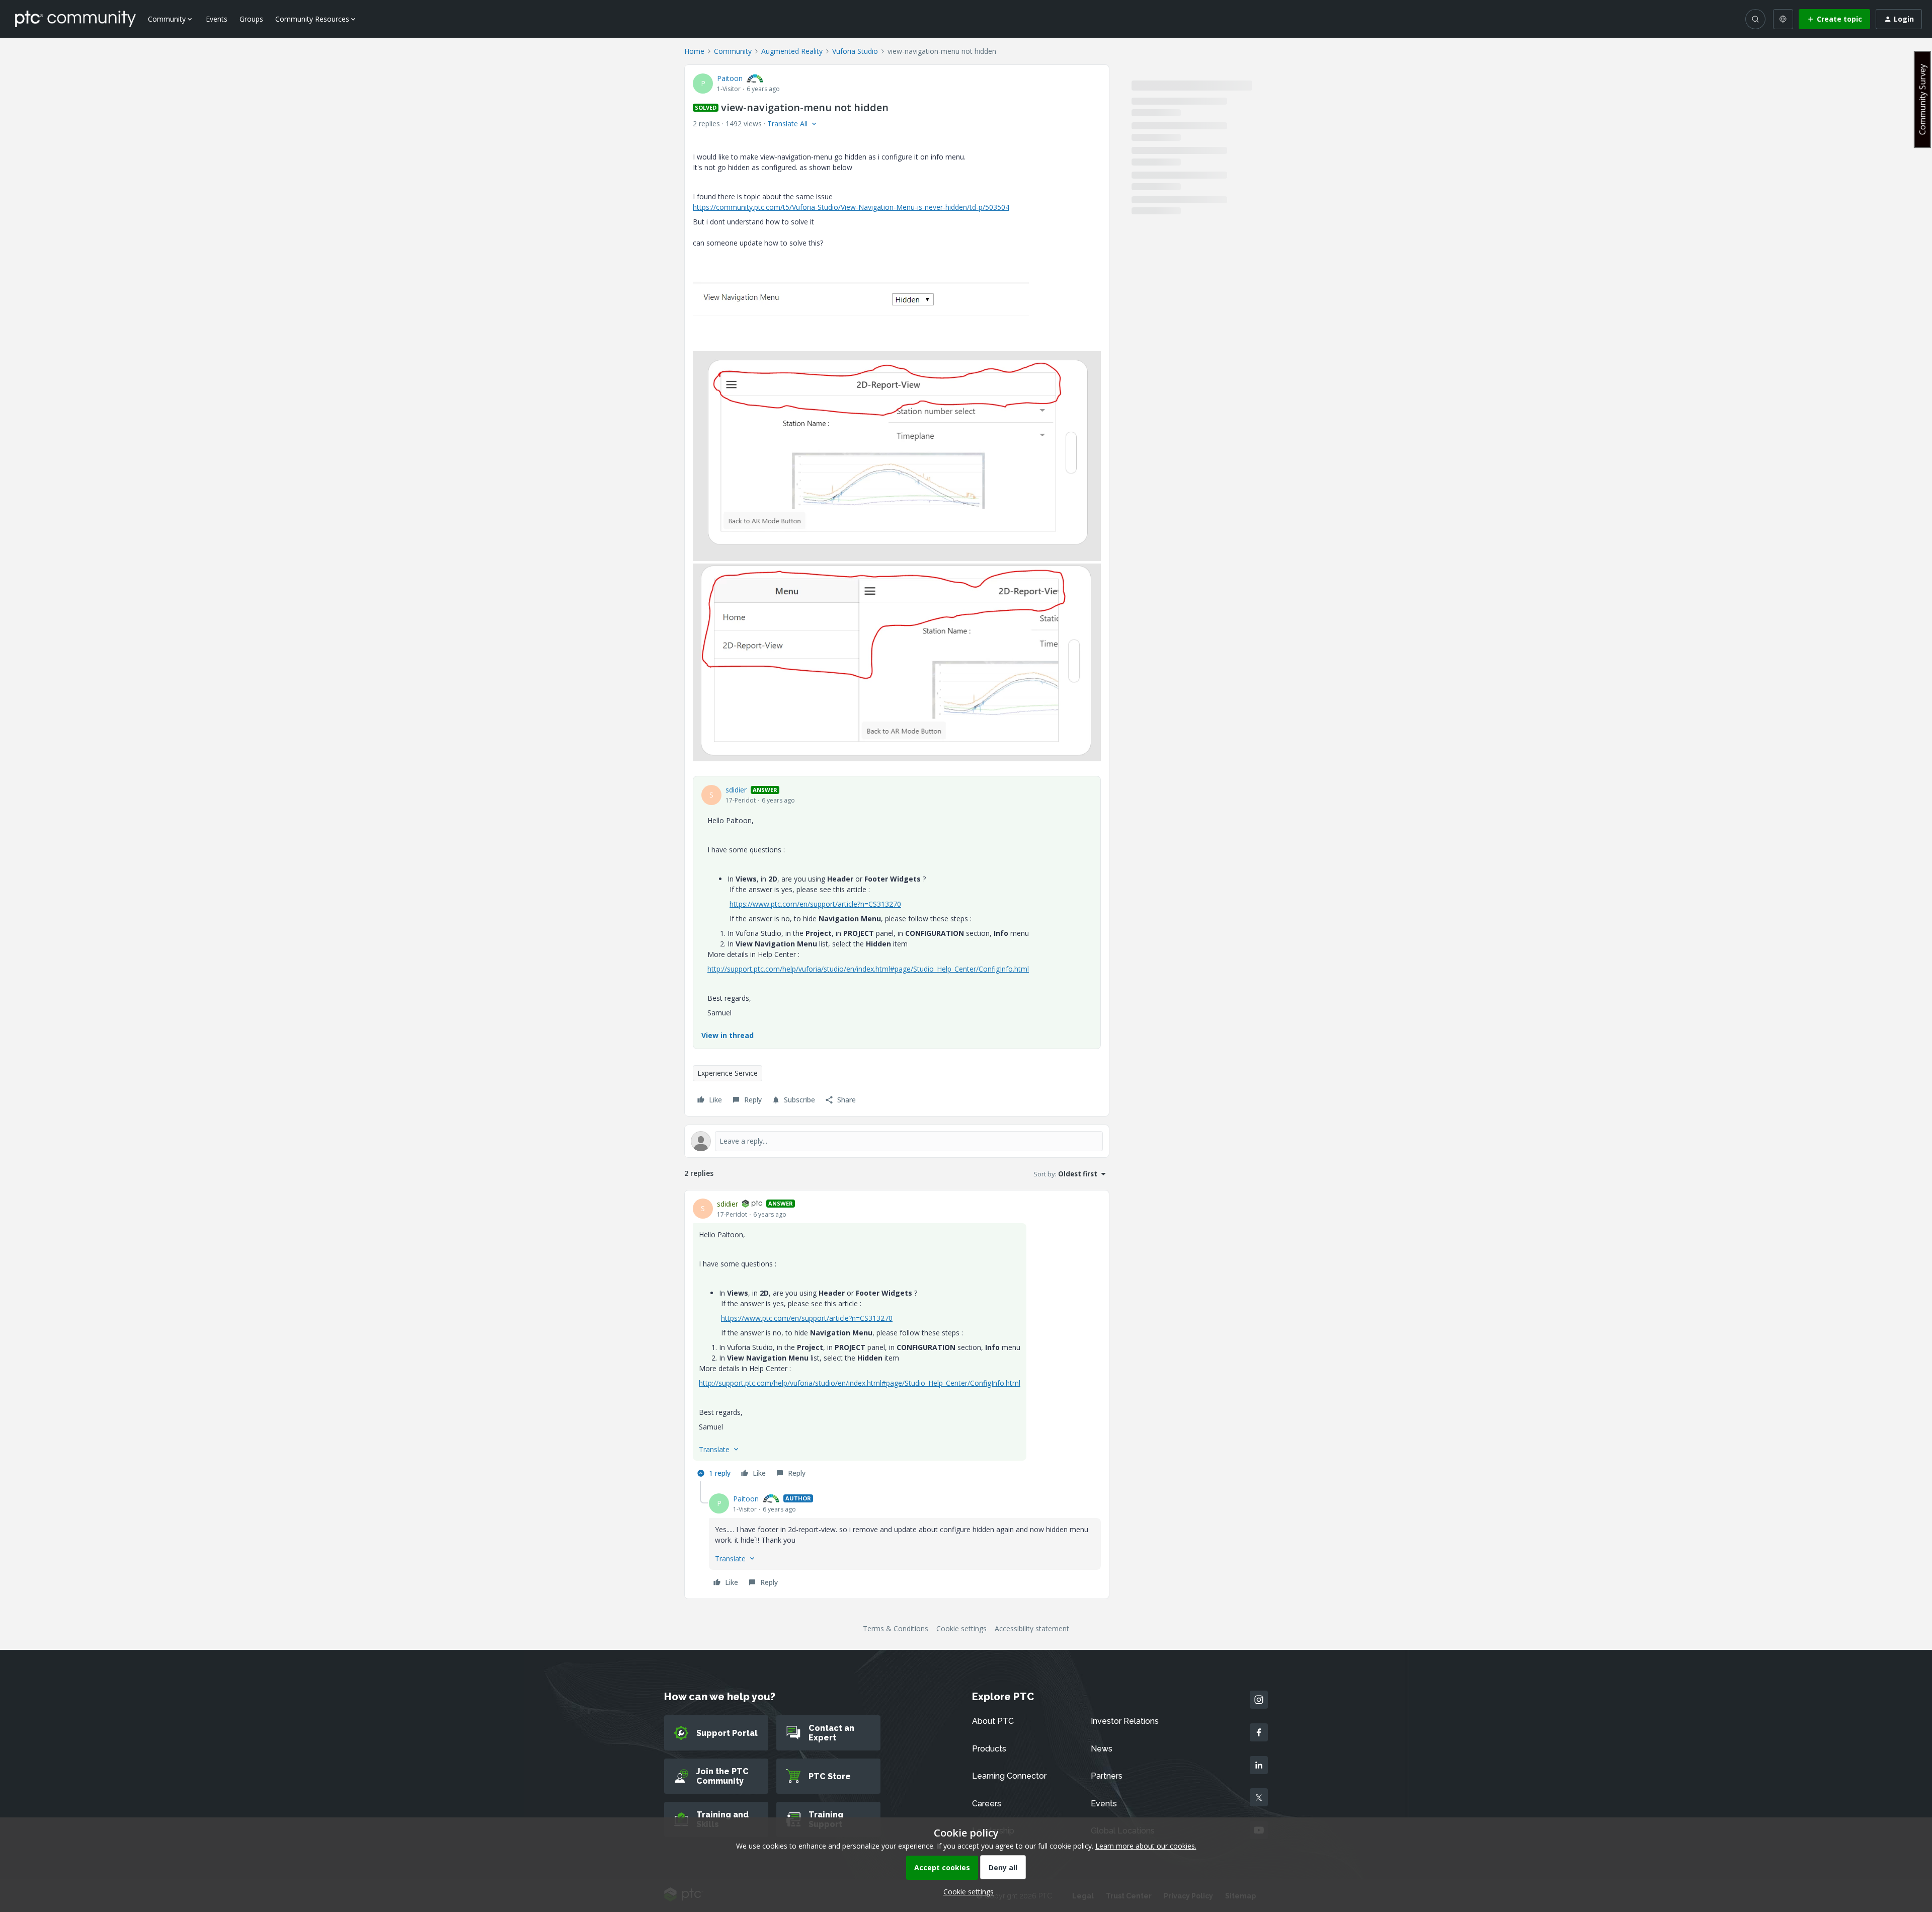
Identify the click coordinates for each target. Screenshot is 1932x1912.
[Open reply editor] (897, 1141)
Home (694, 51)
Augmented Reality (792, 51)
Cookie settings (961, 1628)
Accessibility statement (1032, 1628)
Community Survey (1922, 99)
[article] (897, 1340)
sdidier (736, 790)
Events (217, 19)
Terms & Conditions (896, 1628)
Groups (251, 19)
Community (733, 51)
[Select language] (1783, 19)
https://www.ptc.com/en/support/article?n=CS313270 (815, 904)
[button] (1834, 19)
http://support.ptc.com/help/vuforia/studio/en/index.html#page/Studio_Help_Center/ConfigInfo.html (868, 969)
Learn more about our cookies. (1146, 1846)
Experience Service (728, 1073)
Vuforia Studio (855, 51)
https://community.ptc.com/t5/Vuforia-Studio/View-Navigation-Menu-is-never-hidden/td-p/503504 (851, 207)
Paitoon (730, 78)
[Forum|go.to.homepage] (75, 19)
